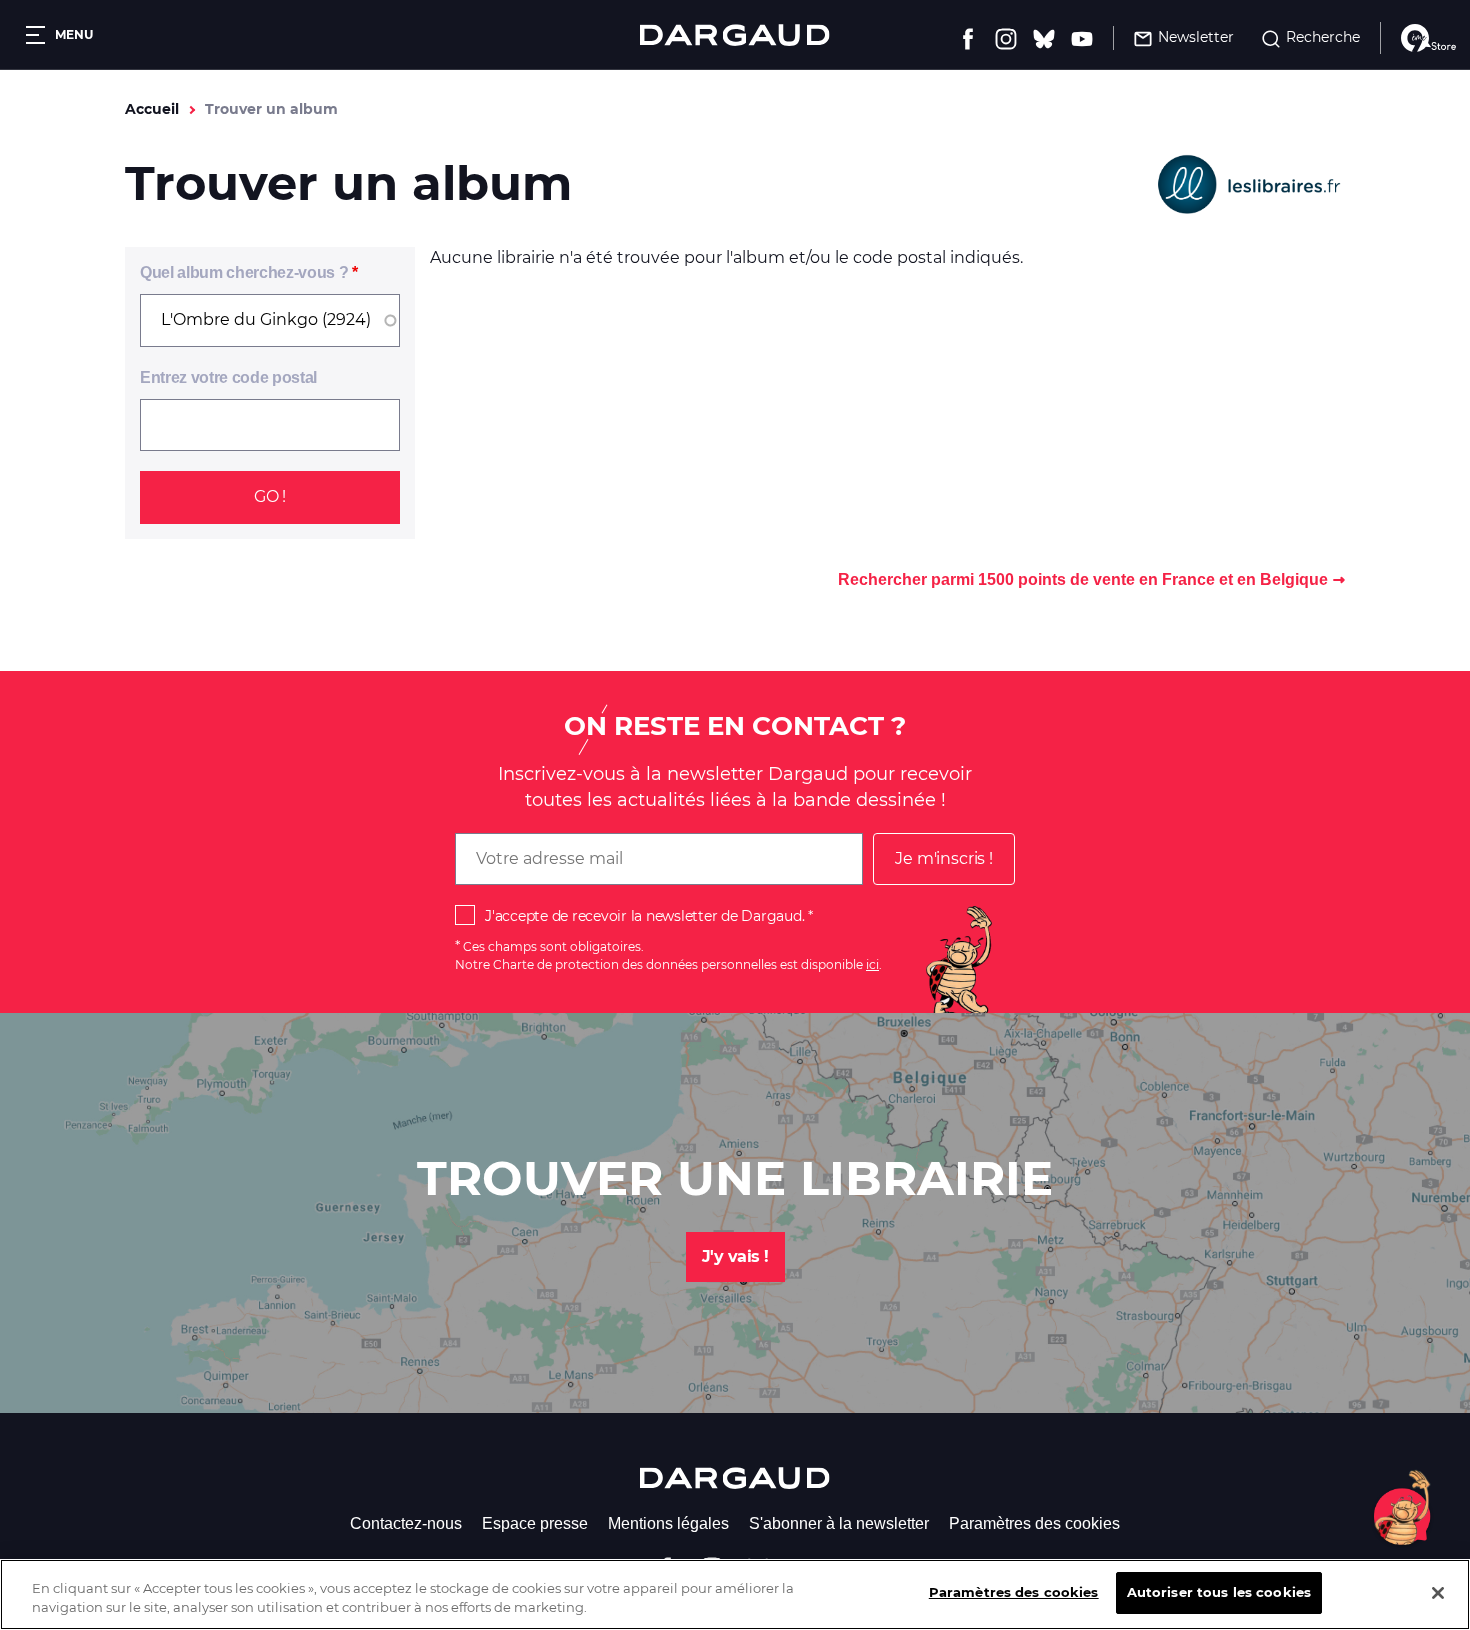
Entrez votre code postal (228, 377)
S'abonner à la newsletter (839, 1523)
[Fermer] (1438, 1593)
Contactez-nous (406, 1523)
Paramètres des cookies (1034, 1523)
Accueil (152, 109)
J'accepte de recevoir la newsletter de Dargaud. (644, 916)
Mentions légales (668, 1523)
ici (872, 964)
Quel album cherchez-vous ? (244, 272)
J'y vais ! (735, 1256)
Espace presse (535, 1523)
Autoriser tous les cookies (1219, 1592)
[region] (735, 1594)
